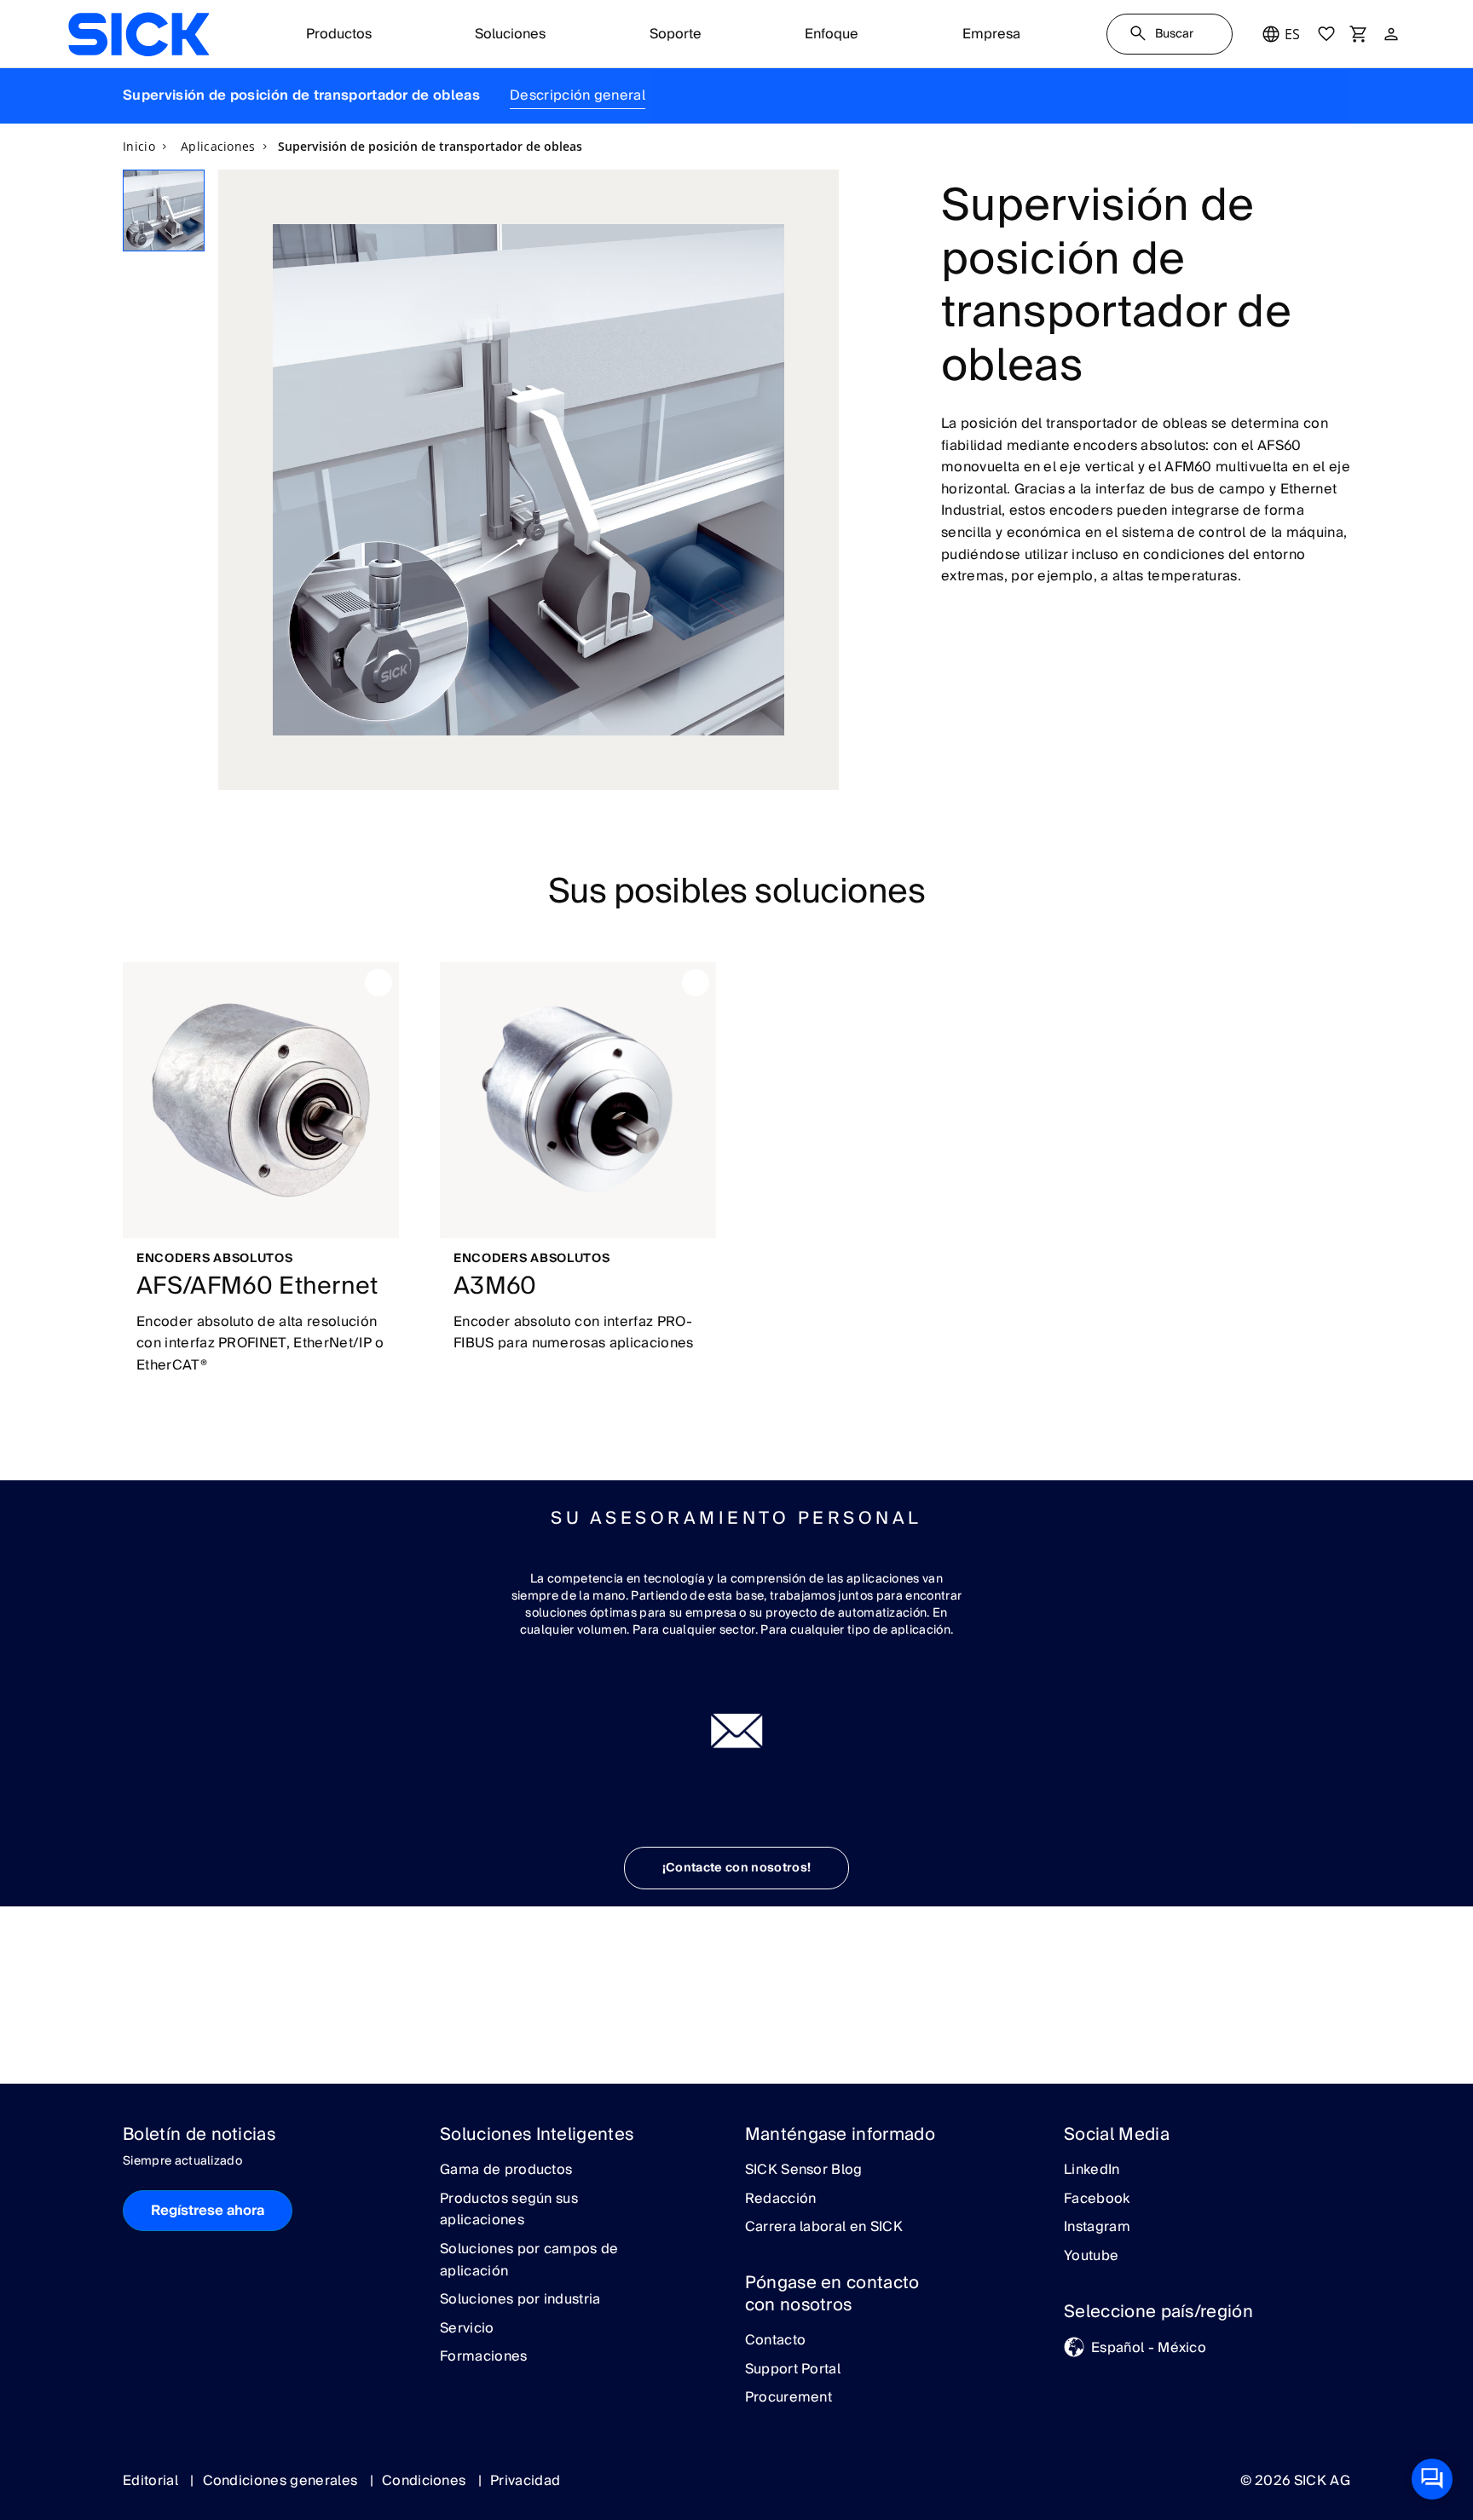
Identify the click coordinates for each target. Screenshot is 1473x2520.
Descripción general (578, 95)
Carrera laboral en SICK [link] (824, 2228)
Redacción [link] (781, 2200)
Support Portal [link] (793, 2370)
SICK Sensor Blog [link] (804, 2171)
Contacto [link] (776, 2341)
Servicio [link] (467, 2329)
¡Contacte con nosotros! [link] (736, 1868)
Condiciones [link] (426, 2481)
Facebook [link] (1097, 2200)
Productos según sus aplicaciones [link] (509, 2210)
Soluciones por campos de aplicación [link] (529, 2261)
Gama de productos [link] (506, 2171)
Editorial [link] (152, 2481)
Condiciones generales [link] (282, 2481)
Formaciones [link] (484, 2357)
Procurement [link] (789, 2398)
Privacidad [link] (525, 2481)
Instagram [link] (1097, 2228)
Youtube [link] (1091, 2257)
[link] (139, 34)
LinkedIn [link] (1092, 2171)
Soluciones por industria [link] (520, 2300)
